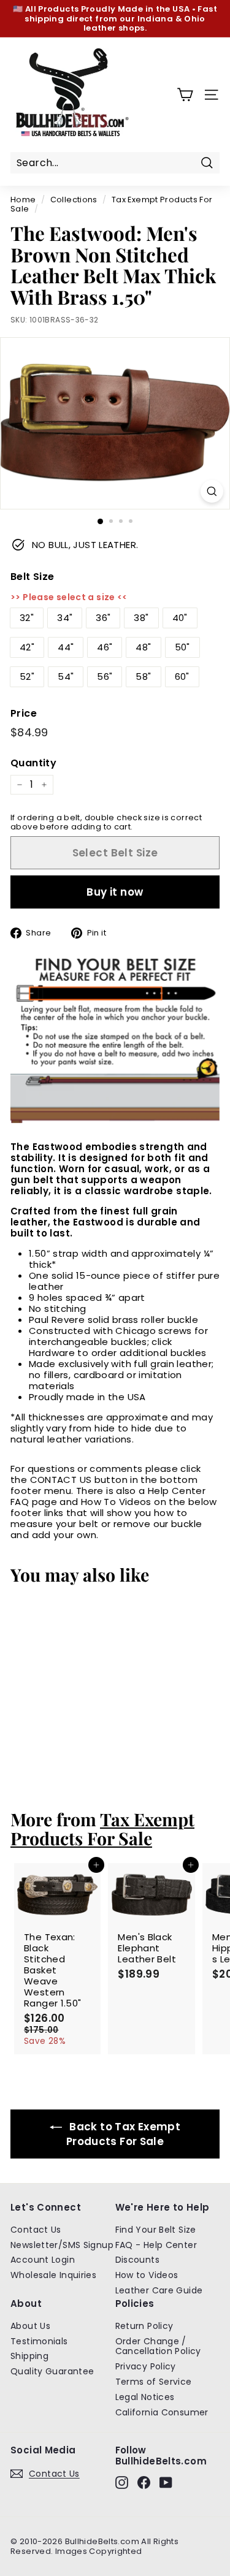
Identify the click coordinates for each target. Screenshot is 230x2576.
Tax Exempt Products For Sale (112, 204)
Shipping (29, 2356)
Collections (74, 200)
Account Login (43, 2260)
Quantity (33, 763)
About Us (30, 2326)
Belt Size (32, 577)
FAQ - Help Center (156, 2245)
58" (143, 676)
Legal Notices (145, 2397)
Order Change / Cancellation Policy (158, 2346)
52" (27, 676)
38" (141, 618)
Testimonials (39, 2341)
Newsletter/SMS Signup (62, 2245)
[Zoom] (212, 491)
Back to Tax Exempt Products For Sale (123, 2134)
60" (182, 676)
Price (24, 713)
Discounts (137, 2260)
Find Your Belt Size (156, 2230)
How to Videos (147, 2275)
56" (105, 676)
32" (27, 618)
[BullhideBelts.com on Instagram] (122, 2483)
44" (66, 647)
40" (180, 618)
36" (103, 618)
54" (66, 676)
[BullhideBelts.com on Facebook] (144, 2483)
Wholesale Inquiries (53, 2275)
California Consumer (162, 2412)
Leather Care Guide (159, 2290)
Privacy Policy (146, 2366)
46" (105, 647)
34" (65, 618)
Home (23, 200)
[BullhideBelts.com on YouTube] (166, 2483)
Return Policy (144, 2326)
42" (27, 647)
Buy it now (115, 892)
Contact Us (36, 2230)
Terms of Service (154, 2382)
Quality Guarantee (52, 2371)
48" (143, 647)
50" (182, 647)
